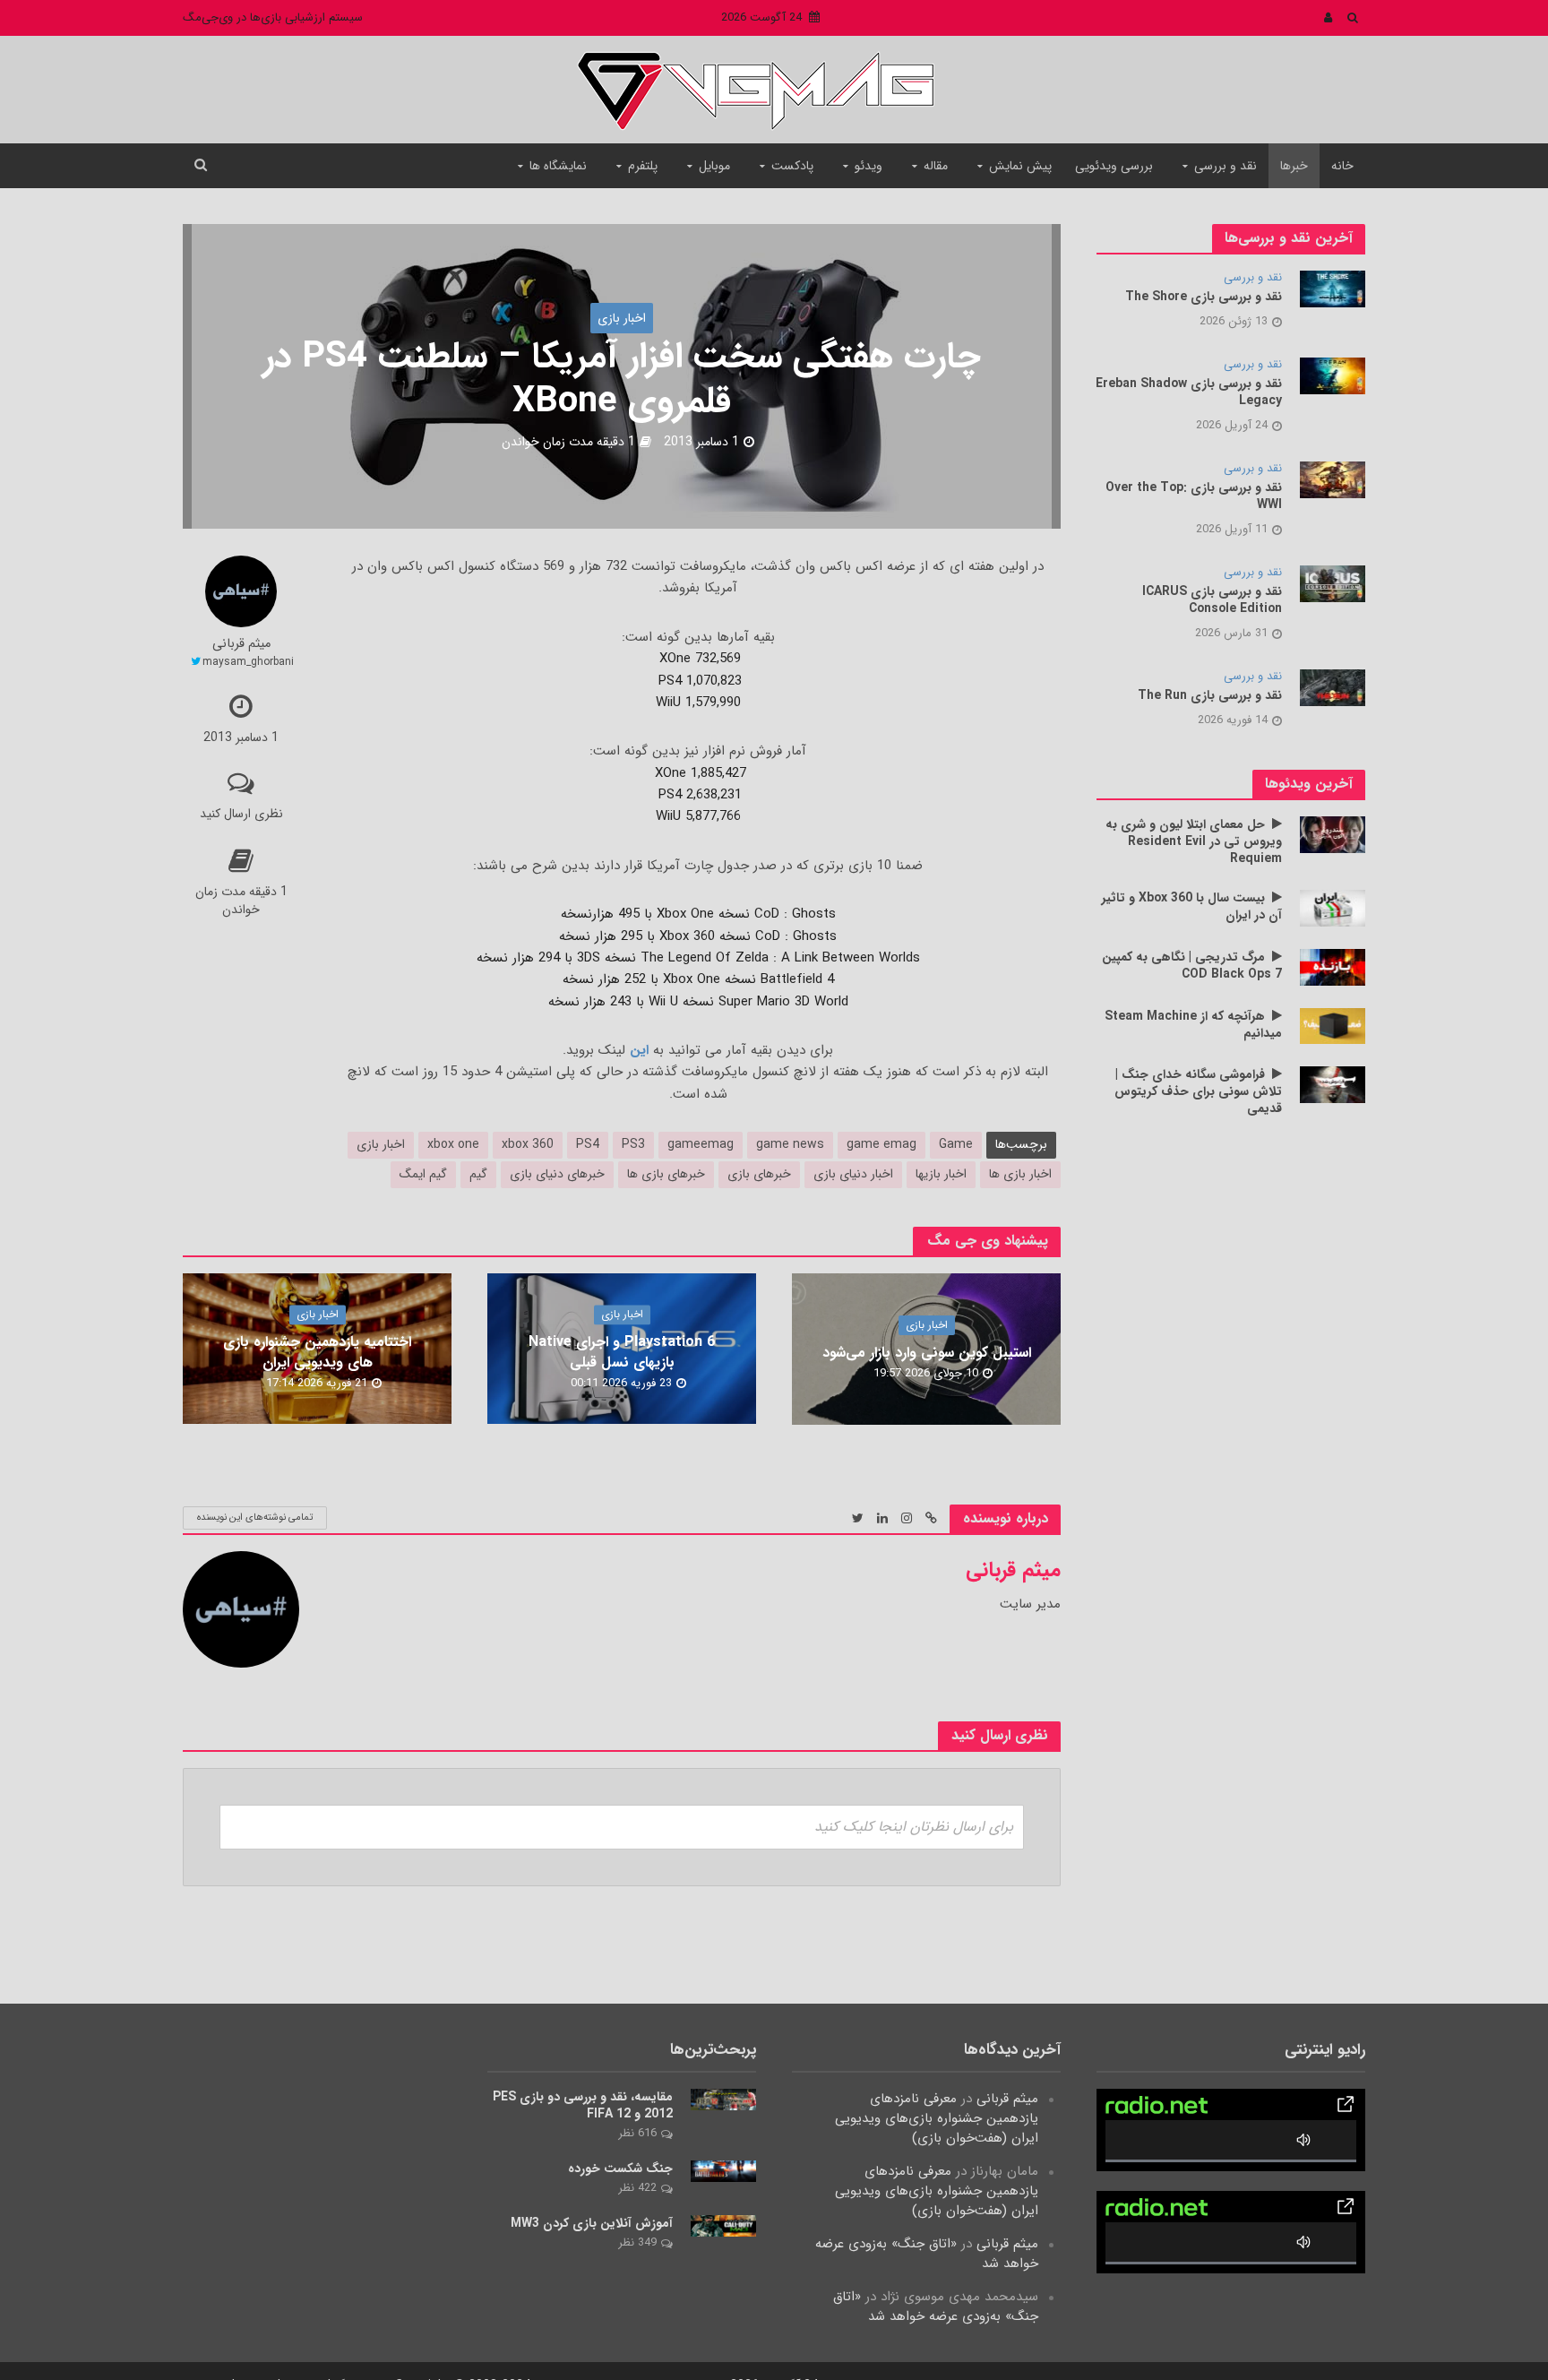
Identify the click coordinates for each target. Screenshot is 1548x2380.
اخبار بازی (622, 318)
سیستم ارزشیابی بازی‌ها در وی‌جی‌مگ (273, 17)
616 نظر (637, 2133)
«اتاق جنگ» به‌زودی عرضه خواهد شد (927, 2254)
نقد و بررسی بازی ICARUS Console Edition (1212, 600)
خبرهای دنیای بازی (557, 1174)
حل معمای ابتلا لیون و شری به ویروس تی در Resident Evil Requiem (1194, 842)
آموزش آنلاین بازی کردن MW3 (592, 2224)
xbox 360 (528, 1144)
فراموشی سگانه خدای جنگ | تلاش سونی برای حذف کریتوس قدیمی (1198, 1092)
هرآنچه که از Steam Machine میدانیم (1193, 1025)
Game (956, 1144)
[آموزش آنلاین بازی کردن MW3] (723, 2225)
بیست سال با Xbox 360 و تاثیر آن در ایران (1192, 907)
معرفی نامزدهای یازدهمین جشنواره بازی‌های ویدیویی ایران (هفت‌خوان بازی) (937, 2118)
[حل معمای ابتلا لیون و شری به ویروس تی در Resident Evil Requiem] (1333, 834)
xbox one (453, 1144)
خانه (1342, 166)
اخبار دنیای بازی (853, 1174)
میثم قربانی (241, 645)
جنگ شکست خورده (620, 2169)
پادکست (792, 166)
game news (790, 1144)
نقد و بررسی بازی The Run (1210, 696)
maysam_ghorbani (248, 662)
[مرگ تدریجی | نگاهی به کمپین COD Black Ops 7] (1333, 967)
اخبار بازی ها (1020, 1174)
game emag (881, 1144)
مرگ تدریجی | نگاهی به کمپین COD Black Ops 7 (1192, 966)
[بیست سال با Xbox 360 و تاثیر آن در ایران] (1333, 908)
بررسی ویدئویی (1114, 166)
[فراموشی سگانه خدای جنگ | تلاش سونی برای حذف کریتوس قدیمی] (1333, 1084)
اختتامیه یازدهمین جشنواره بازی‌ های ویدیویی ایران (317, 1353)
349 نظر (637, 2242)
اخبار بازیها (941, 1174)
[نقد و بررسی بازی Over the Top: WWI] (1333, 479)
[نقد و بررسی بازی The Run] (1333, 687)
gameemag (701, 1144)
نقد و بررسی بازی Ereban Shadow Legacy (1189, 392)
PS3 (633, 1144)
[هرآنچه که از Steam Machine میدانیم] (1333, 1025)
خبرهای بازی (759, 1174)
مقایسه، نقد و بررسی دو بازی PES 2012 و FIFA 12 (583, 2106)
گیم (478, 1174)
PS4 (588, 1144)
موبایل (714, 166)
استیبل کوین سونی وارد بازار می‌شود (927, 1353)
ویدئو (869, 166)
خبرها (1294, 166)
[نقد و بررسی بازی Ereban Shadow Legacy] (1333, 375)
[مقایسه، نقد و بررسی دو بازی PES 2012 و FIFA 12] (723, 2099)
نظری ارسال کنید (241, 814)
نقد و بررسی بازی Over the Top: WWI (1194, 496)
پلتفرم (643, 166)
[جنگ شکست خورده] (723, 2170)
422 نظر (637, 2188)
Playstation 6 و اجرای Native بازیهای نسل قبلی (622, 1353)
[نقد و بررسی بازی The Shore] (1333, 289)
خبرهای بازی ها (666, 1174)
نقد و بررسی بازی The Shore (1204, 297)
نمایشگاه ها (558, 166)
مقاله (936, 166)
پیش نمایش (1020, 166)
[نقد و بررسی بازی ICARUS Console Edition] (1333, 583)
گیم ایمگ (423, 1174)
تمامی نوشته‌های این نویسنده (255, 1518)
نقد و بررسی (1225, 166)
